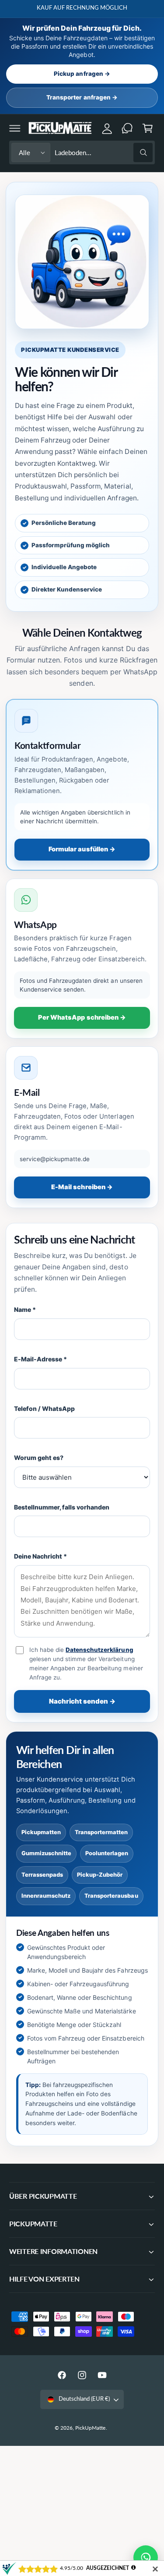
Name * (25, 1309)
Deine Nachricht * (40, 1556)
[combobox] (104, 153)
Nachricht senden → (82, 1701)
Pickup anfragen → (82, 74)
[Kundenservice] (127, 128)
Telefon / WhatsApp (44, 1408)
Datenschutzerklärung (99, 1650)
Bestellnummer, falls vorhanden (62, 1507)
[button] (15, 128)
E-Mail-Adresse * (40, 1359)
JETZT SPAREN (140, 8)
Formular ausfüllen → (82, 849)
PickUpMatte (90, 2428)
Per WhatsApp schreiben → (82, 1017)
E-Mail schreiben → (82, 1187)
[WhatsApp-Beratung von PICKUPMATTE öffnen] (146, 2558)
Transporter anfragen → (82, 97)
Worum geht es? (39, 1458)
